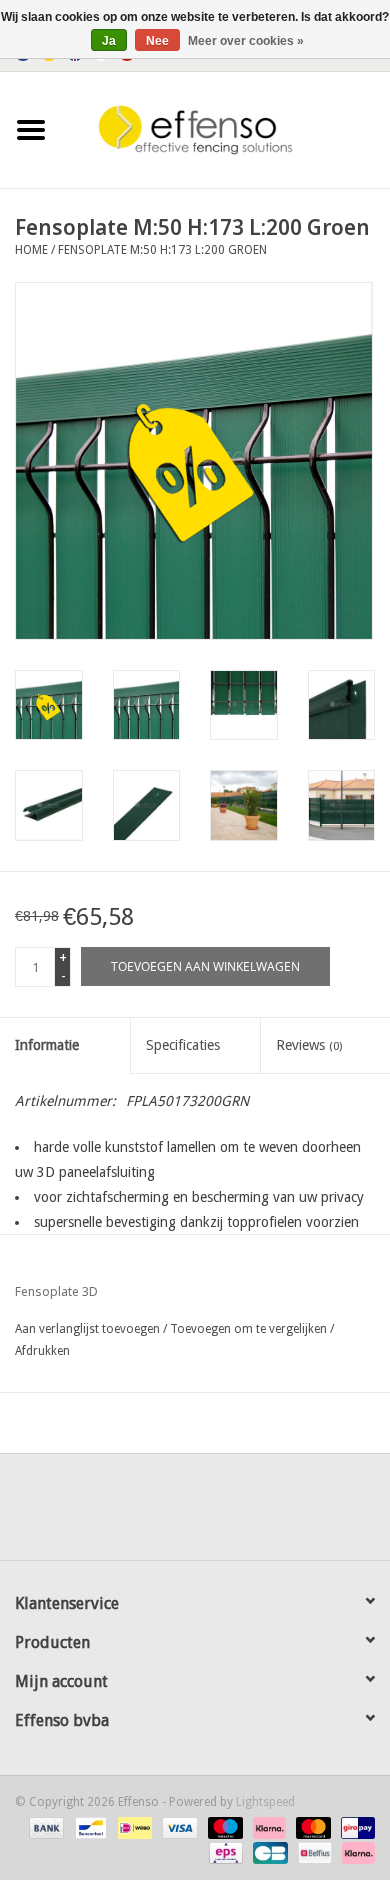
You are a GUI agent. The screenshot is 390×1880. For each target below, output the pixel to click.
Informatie (47, 1045)
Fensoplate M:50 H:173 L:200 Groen (162, 250)
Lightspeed (265, 1802)
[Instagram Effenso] (267, 1514)
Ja (109, 41)
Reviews (309, 1045)
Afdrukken (42, 1351)
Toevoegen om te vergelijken (250, 1329)
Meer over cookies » (246, 41)
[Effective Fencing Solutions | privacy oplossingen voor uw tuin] (226, 129)
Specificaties (183, 1045)
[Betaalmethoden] (44, 1827)
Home (31, 250)
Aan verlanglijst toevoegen (87, 1329)
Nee (157, 41)
